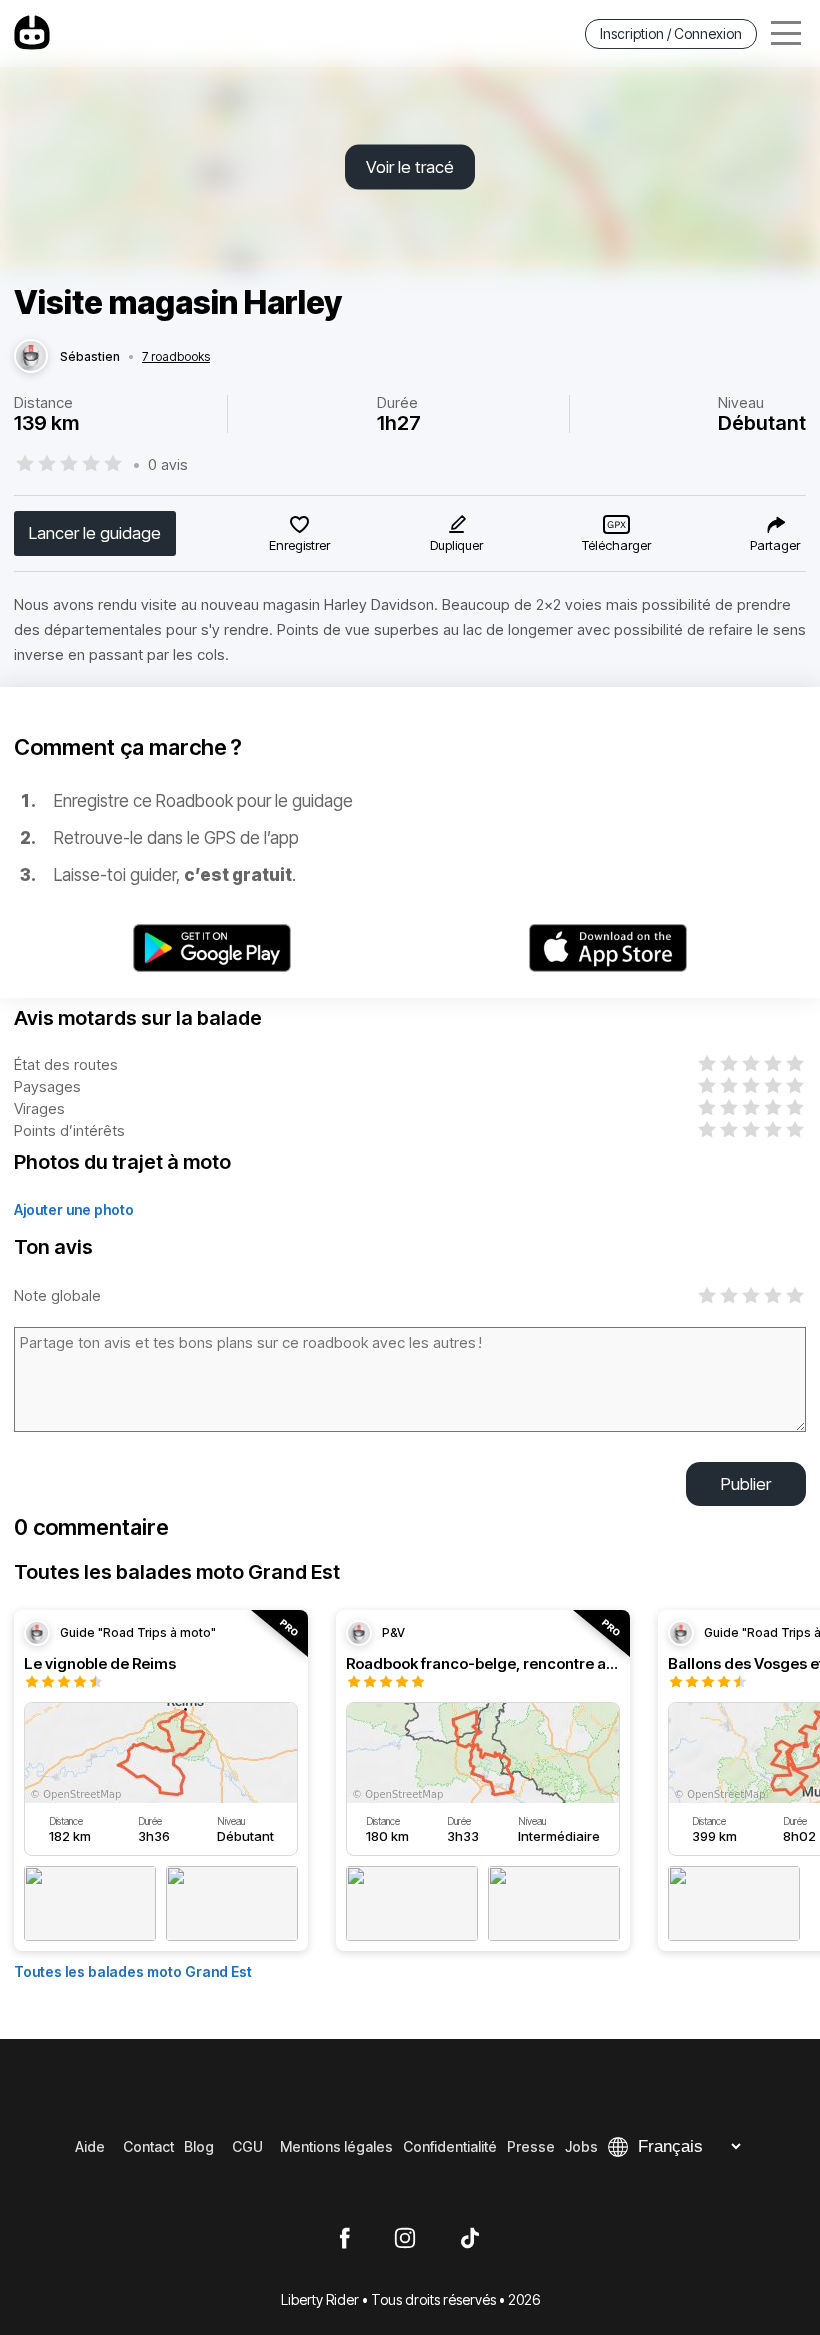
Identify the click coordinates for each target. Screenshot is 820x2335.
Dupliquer (456, 545)
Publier (746, 1484)
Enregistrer (299, 545)
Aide (90, 2146)
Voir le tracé (410, 167)
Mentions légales (336, 2146)
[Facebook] (344, 2239)
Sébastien (90, 357)
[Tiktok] (470, 2239)
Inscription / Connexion (671, 33)
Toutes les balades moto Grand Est (133, 1971)
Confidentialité (450, 2146)
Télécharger (616, 545)
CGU (247, 2146)
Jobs (581, 2146)
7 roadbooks (176, 357)
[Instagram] (405, 2239)
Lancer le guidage (95, 533)
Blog (199, 2146)
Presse (531, 2146)
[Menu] (786, 33)
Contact (148, 2146)
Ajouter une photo (74, 1209)
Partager (775, 545)
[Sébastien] (31, 357)
